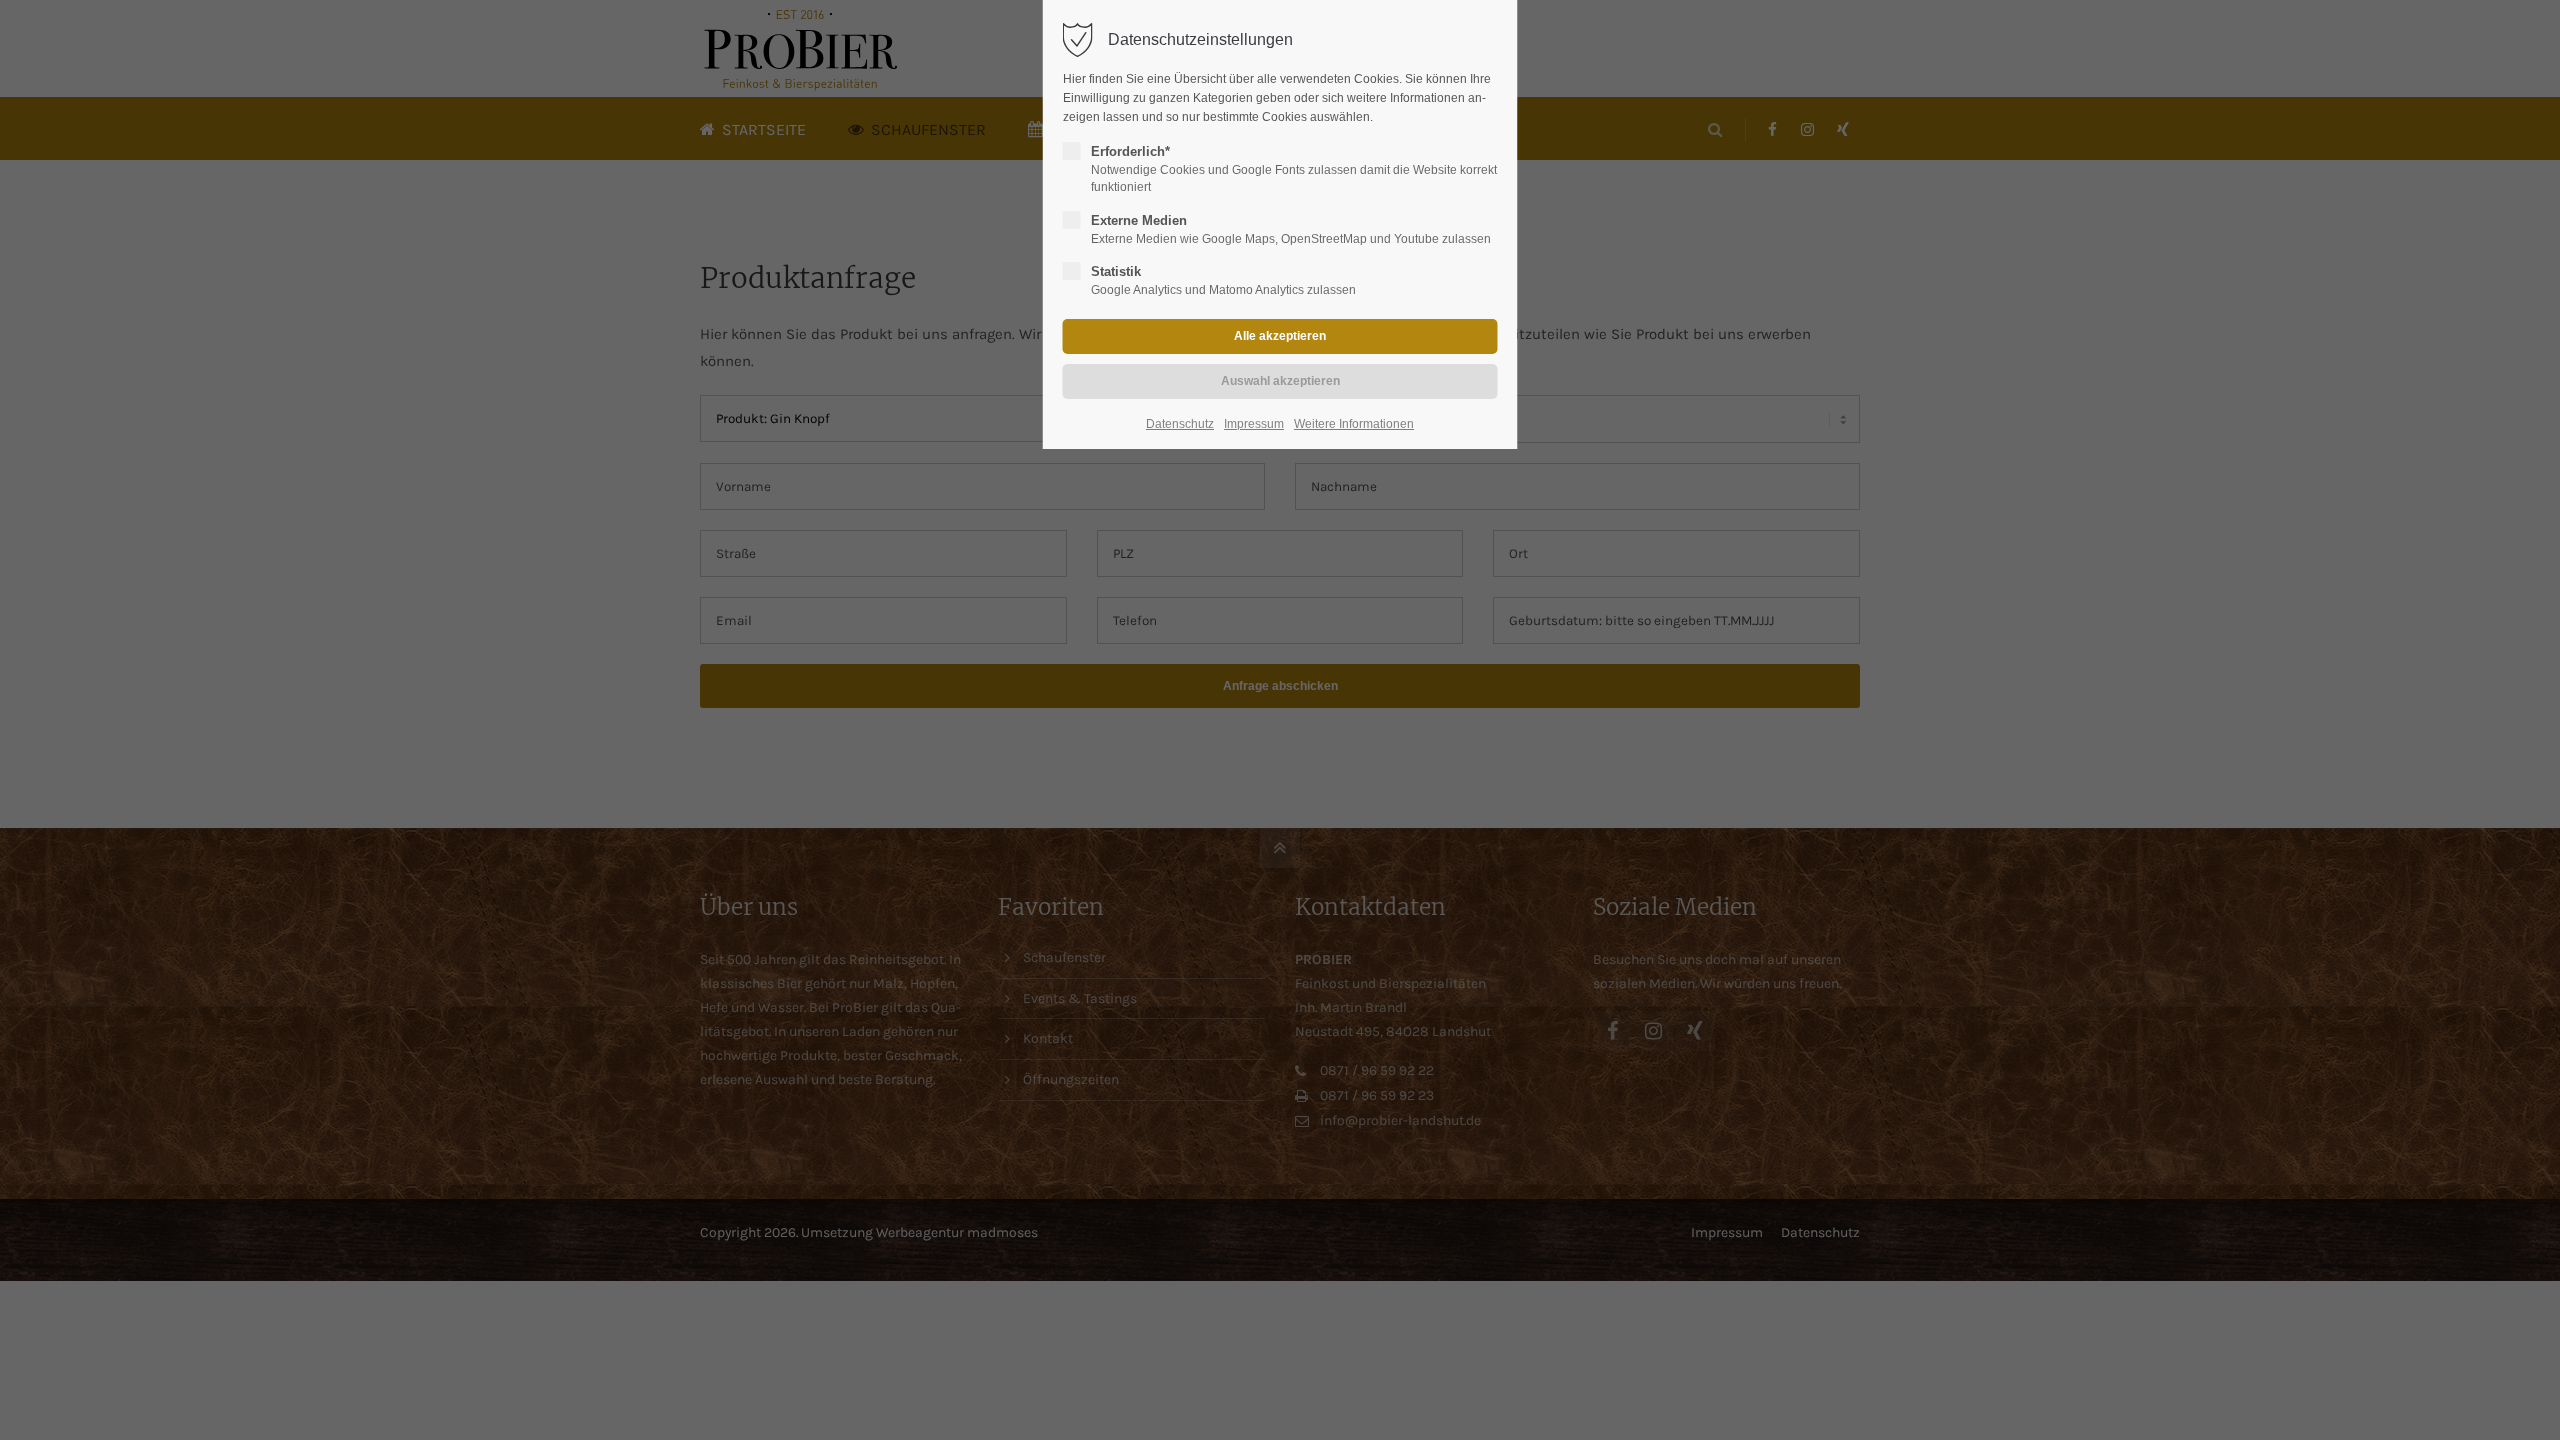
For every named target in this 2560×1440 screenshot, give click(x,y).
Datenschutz (1180, 424)
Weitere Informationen (1354, 424)
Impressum (1254, 424)
